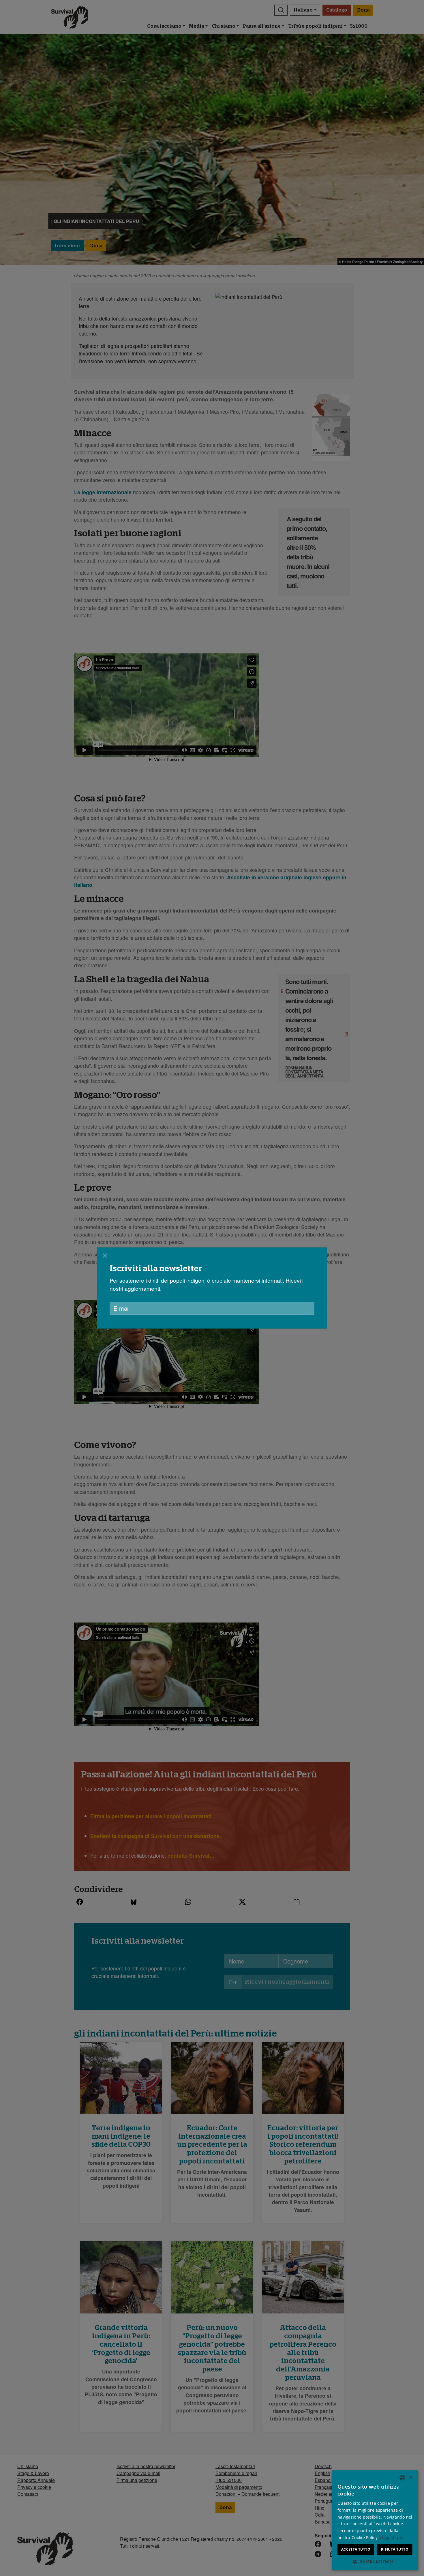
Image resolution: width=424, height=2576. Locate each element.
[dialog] (375, 2520)
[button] (375, 2562)
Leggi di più (392, 2537)
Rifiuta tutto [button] (395, 2549)
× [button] (410, 2477)
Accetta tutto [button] (356, 2549)
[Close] (105, 1256)
